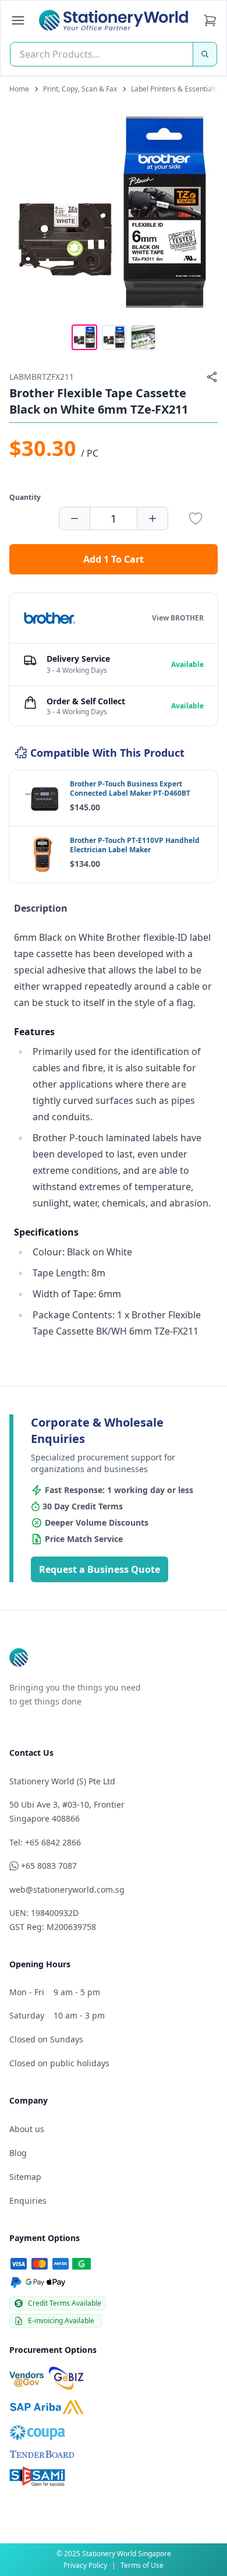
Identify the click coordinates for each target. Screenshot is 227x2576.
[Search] (205, 54)
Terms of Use (142, 2565)
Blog (18, 2153)
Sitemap (25, 2177)
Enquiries (28, 2201)
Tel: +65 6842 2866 (45, 1842)
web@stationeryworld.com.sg (67, 1889)
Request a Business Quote (100, 1569)
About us (27, 2129)
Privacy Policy (85, 2565)
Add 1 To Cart (114, 559)
